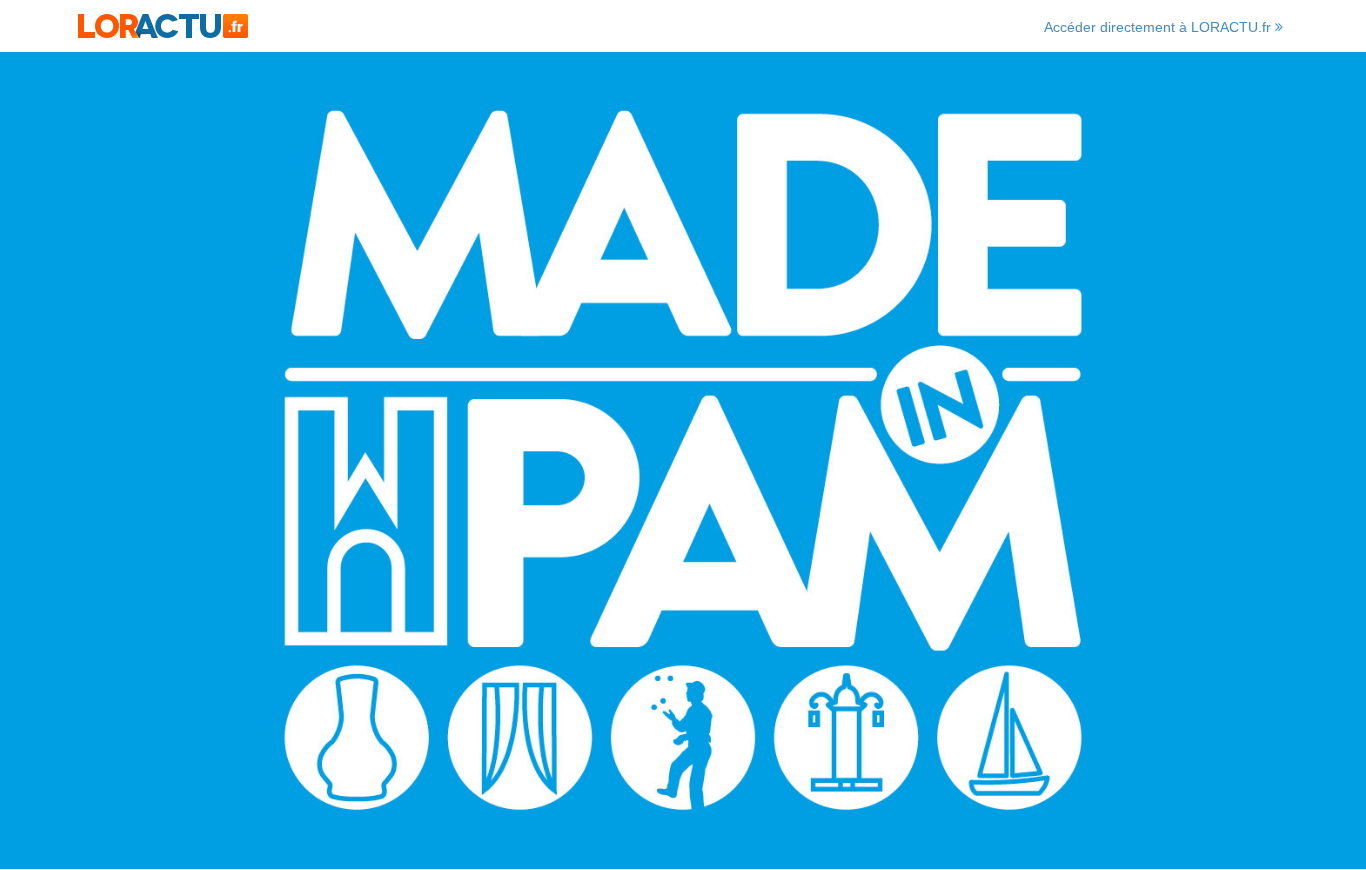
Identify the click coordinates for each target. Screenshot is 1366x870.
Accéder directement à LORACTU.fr (1159, 26)
